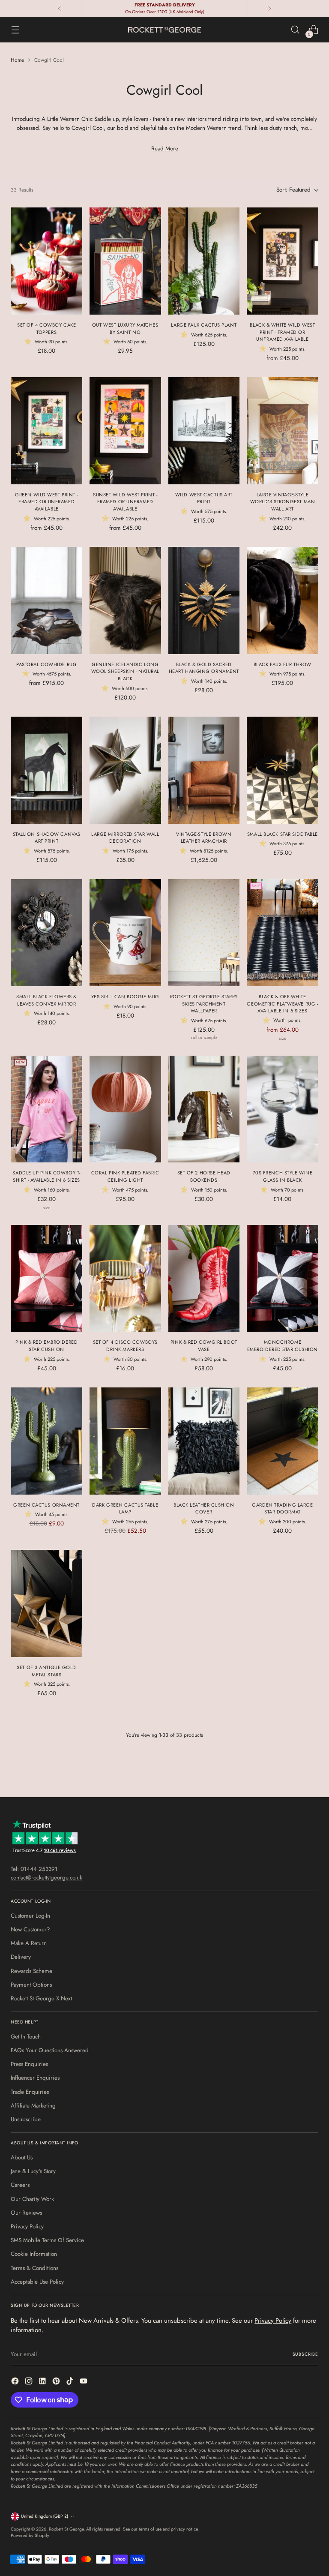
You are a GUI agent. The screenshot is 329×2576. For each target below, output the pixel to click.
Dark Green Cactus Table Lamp (125, 1509)
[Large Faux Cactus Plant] (204, 261)
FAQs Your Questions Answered (50, 2050)
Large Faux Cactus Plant (204, 325)
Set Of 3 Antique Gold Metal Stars (46, 1671)
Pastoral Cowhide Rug (46, 664)
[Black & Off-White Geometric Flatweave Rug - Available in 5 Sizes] (283, 933)
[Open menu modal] (15, 30)
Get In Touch (26, 2037)
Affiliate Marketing (33, 2106)
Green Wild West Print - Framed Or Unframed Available (46, 502)
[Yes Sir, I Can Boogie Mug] (125, 933)
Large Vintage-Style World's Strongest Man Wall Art (283, 502)
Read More (165, 149)
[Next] (269, 8)
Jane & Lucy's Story (33, 2171)
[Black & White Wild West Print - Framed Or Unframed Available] (283, 261)
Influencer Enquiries (35, 2078)
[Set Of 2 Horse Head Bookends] (204, 1109)
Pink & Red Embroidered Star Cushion (46, 1346)
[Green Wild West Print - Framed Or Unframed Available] (46, 431)
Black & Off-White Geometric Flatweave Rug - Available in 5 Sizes (282, 1004)
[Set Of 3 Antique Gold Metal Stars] (46, 1603)
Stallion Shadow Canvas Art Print (47, 838)
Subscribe (305, 2354)
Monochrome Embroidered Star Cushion (283, 1346)
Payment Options (31, 1985)
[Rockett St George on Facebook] (16, 2382)
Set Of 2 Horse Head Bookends (204, 1176)
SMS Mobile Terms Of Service (47, 2240)
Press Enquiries (29, 2064)
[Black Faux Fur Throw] (283, 600)
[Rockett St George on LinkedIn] (43, 2382)
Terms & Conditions (34, 2268)
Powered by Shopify (30, 2535)
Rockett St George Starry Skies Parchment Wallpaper (204, 1004)
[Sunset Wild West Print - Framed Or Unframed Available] (125, 431)
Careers (20, 2185)
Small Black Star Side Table (283, 834)
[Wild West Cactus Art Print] (204, 431)
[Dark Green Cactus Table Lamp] (125, 1441)
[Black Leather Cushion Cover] (204, 1441)
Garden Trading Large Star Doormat (282, 1509)
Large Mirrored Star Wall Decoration (125, 838)
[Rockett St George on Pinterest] (57, 2382)
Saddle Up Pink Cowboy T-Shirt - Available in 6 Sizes (46, 1176)
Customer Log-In (30, 1916)
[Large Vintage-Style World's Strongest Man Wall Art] (283, 431)
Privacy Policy (27, 2226)
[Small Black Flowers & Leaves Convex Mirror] (46, 933)
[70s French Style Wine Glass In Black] (283, 1109)
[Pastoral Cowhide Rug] (46, 600)
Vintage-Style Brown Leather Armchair (204, 838)
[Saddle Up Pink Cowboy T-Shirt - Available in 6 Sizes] (46, 1109)
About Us (22, 2157)
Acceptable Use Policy (37, 2282)
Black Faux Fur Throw (283, 664)
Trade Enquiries (30, 2092)
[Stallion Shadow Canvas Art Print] (46, 770)
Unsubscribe (26, 2119)
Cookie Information (34, 2254)
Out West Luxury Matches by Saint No (125, 329)
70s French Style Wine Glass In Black (283, 1176)
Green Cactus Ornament (46, 1505)
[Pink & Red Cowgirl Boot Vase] (204, 1279)
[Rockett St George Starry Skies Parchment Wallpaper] (204, 933)
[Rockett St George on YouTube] (84, 2382)
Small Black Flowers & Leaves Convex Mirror (46, 1000)
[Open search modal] (295, 30)
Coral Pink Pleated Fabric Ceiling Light (125, 1176)
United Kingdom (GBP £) (45, 2516)
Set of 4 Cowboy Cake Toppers (46, 329)
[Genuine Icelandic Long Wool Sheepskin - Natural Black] (125, 600)
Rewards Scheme (31, 1971)
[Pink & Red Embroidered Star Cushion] (46, 1279)
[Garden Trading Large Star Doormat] (283, 1441)
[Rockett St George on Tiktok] (71, 2382)
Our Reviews (26, 2213)
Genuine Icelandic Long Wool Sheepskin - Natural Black (125, 671)
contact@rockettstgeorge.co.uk (46, 1878)
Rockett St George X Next (41, 1998)
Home (17, 60)
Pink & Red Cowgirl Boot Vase (204, 1346)
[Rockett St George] (164, 30)
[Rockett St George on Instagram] (30, 2382)
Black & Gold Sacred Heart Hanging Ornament (204, 668)
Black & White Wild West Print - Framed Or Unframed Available (282, 332)
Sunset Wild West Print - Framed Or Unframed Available (125, 502)
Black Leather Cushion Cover (204, 1509)
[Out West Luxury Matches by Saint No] (125, 261)
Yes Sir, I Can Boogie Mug (125, 997)
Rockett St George (66, 2529)
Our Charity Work (32, 2199)
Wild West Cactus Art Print (204, 498)
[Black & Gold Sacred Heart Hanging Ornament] (204, 600)
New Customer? (30, 1929)
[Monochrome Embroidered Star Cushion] (283, 1279)
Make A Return (29, 1943)
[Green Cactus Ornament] (46, 1441)
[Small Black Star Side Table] (283, 770)
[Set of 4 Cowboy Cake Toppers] (46, 261)
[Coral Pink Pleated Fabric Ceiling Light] (125, 1109)
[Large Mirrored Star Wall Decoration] (125, 770)
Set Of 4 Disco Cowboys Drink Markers (125, 1346)
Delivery (21, 1957)
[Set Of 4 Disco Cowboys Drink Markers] (125, 1279)
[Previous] (60, 8)
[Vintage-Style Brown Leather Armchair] (204, 770)
